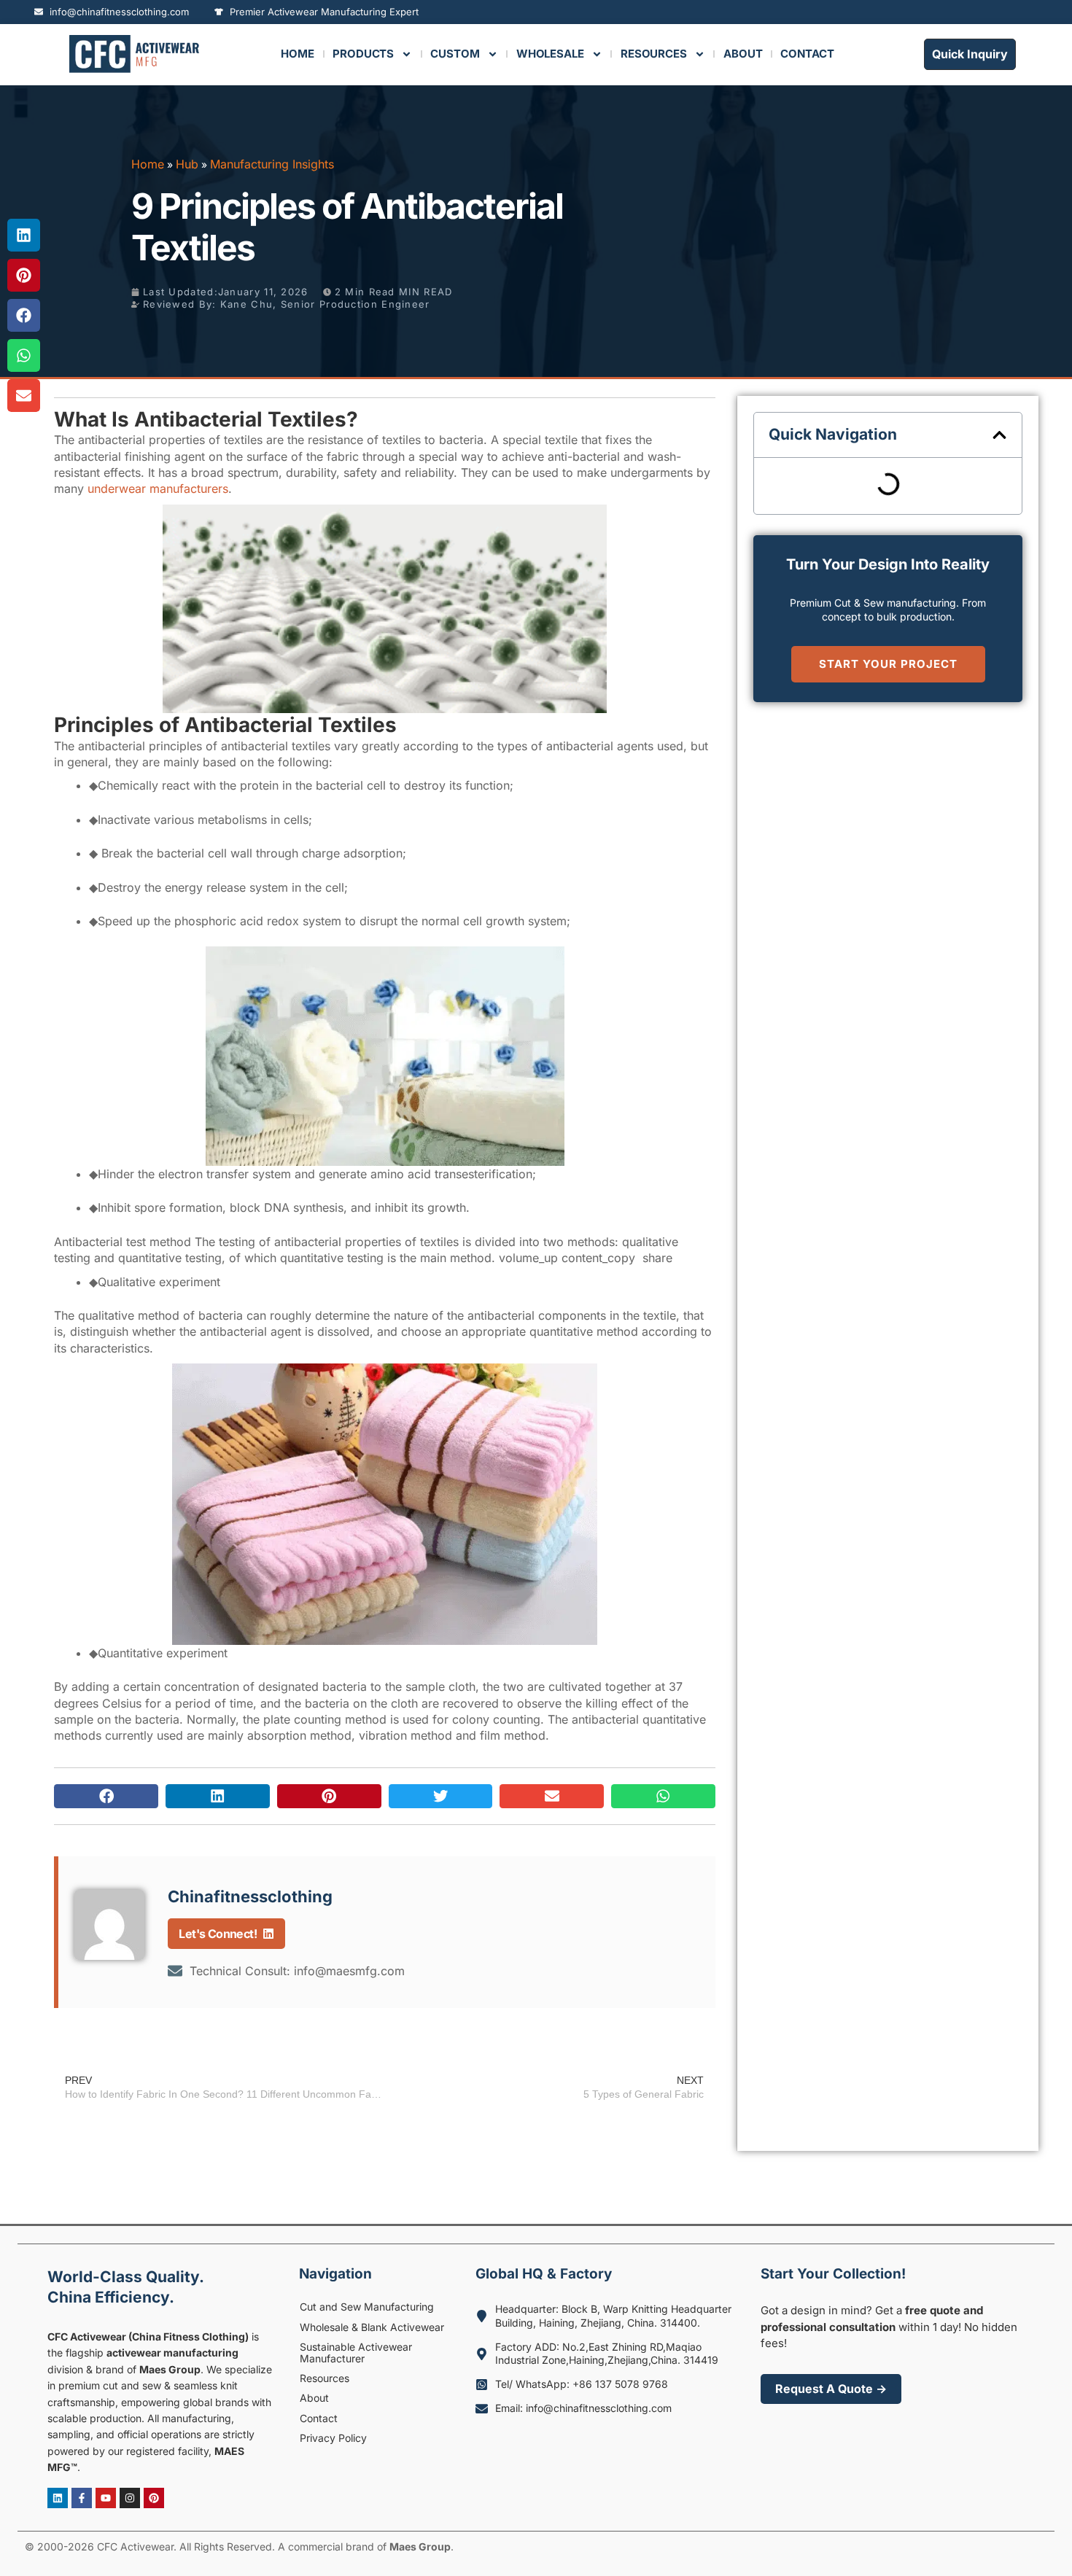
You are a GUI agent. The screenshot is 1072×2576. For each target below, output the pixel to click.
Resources (325, 2378)
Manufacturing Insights (272, 164)
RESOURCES (654, 54)
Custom (455, 54)
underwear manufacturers (158, 489)
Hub (187, 164)
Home (298, 54)
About (314, 2398)
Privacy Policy (333, 2438)
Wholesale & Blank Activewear (372, 2327)
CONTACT (807, 54)
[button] (106, 1796)
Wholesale (550, 54)
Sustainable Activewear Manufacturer (356, 2352)
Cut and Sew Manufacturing (367, 2307)
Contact (319, 2418)
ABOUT (743, 54)
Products (363, 54)
